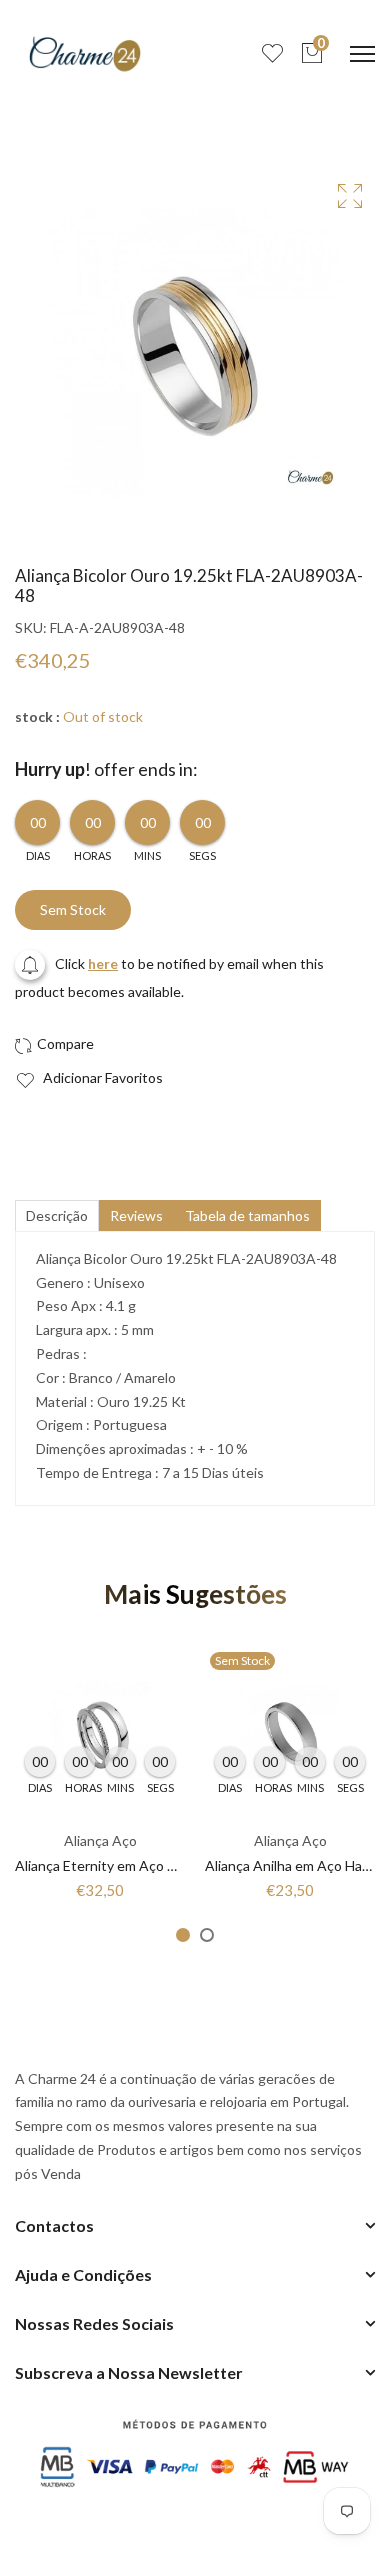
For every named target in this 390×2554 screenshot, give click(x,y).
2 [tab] (207, 1935)
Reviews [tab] (136, 1215)
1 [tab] (183, 1935)
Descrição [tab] (57, 1215)
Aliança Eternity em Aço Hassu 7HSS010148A (158, 1865)
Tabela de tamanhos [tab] (247, 1215)
